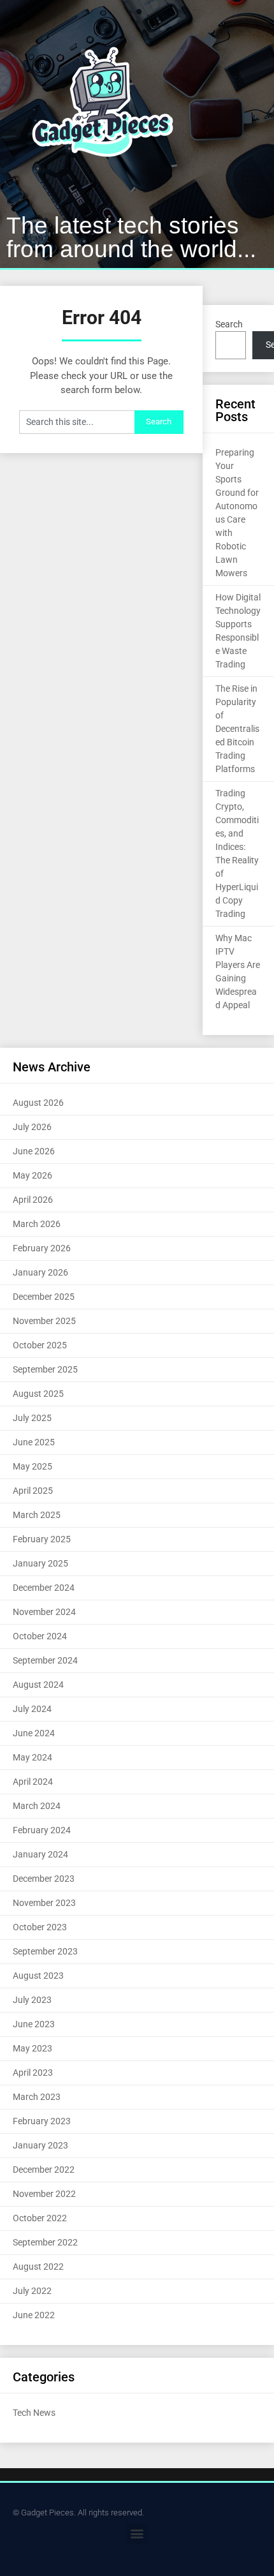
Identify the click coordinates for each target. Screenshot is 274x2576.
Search (229, 324)
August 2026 (38, 1103)
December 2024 (44, 1588)
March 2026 (37, 1224)
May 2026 (32, 1175)
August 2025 (38, 1394)
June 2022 (34, 2315)
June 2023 (34, 2024)
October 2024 (40, 1636)
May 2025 (32, 1466)
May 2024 (32, 1757)
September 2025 (45, 1369)
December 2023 (44, 1879)
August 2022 (38, 2267)
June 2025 (34, 1442)
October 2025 (40, 1345)
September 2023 (45, 1951)
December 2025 (44, 1297)
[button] (137, 2534)
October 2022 (40, 2218)
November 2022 (44, 2194)
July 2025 (32, 1418)
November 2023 (44, 1903)
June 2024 (34, 1733)
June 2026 (34, 1151)
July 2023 (32, 2000)
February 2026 (42, 1248)
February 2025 (42, 1539)
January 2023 (40, 2145)
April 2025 (33, 1491)
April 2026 (33, 1200)
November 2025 (44, 1321)
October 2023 (40, 1927)
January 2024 (40, 1854)
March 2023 (37, 2097)
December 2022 (44, 2170)
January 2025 (40, 1563)
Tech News (34, 2413)
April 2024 (33, 1782)
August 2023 (38, 1976)
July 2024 (32, 1709)
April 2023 (33, 2073)
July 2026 (32, 1127)
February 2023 (42, 2121)
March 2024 (37, 1806)
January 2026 (40, 1272)
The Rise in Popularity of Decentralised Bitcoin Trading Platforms (237, 729)
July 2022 (32, 2291)
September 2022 (45, 2242)
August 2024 (38, 1685)
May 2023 (32, 2048)
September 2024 (45, 1660)
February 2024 (42, 1830)
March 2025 (37, 1515)
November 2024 (44, 1612)
